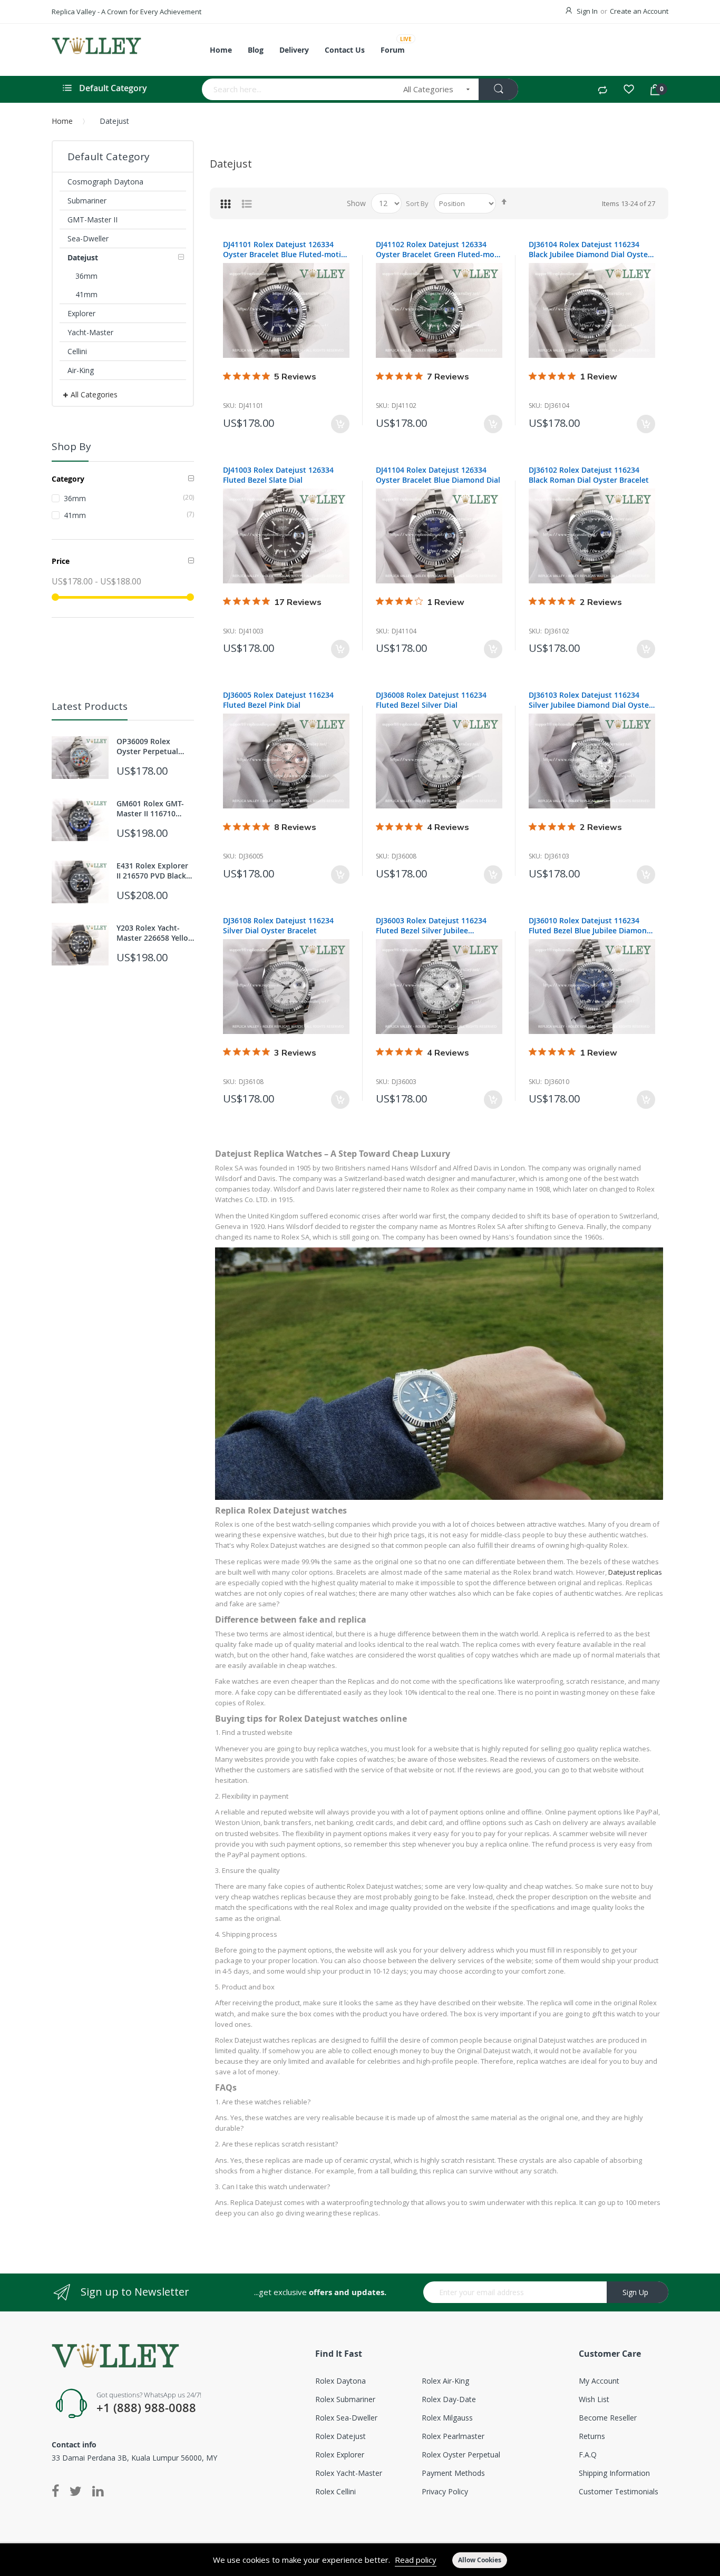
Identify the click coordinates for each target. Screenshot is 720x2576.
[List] (247, 203)
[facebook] (58, 2492)
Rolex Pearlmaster (453, 2436)
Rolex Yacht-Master (349, 2473)
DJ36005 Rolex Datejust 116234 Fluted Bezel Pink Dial (278, 700)
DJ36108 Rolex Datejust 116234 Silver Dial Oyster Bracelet (278, 925)
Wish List (594, 2399)
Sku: (230, 406)
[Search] (498, 89)
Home (62, 121)
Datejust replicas (635, 1572)
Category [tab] (68, 479)
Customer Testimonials (619, 2491)
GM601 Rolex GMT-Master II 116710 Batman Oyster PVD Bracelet (152, 808)
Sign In (587, 11)
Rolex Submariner (345, 2399)
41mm (129, 515)
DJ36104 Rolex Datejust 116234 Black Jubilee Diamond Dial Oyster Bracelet (590, 249)
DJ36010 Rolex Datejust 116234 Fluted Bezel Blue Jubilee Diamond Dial (590, 925)
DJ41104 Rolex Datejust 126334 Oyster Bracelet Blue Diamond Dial (438, 475)
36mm (129, 498)
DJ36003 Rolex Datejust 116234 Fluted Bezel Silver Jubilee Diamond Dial (431, 925)
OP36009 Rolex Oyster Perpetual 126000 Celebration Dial (151, 746)
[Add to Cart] (340, 424)
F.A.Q (588, 2455)
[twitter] (76, 2492)
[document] (360, 2560)
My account (599, 2381)
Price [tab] (61, 561)
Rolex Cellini (335, 2491)
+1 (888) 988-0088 (146, 2408)
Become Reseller (608, 2418)
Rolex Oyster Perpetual (461, 2455)
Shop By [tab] (71, 446)
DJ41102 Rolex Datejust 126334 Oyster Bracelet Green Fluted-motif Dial (439, 249)
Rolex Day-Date (449, 2399)
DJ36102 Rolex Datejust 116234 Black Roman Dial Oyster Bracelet (589, 475)
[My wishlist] (629, 91)
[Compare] (602, 91)
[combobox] (299, 89)
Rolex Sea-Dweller (346, 2418)
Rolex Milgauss (447, 2418)
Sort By (417, 203)
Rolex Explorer (340, 2455)
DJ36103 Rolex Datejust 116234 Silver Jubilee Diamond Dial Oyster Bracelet (590, 700)
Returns (592, 2436)
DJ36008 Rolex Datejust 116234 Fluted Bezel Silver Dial (431, 700)
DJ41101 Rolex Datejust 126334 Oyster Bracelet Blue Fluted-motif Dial (283, 249)
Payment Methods (453, 2473)
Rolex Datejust (340, 2436)
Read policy (416, 2560)
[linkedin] (98, 2492)
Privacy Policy (445, 2491)
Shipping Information (614, 2473)
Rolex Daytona (340, 2381)
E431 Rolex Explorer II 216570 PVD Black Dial (152, 871)
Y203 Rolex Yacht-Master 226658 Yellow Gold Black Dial (155, 933)
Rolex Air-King (445, 2381)
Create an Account (639, 11)
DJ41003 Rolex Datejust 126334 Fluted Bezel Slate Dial (278, 475)
